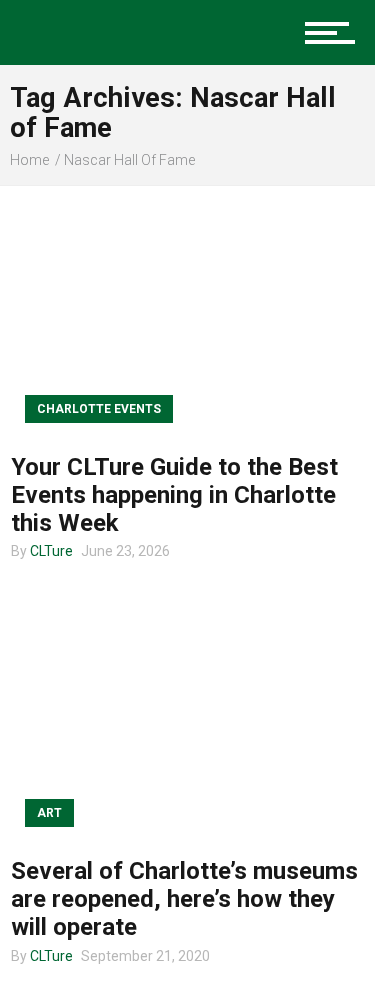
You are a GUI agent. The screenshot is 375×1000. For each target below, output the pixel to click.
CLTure (51, 551)
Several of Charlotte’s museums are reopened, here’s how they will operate (184, 899)
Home (29, 160)
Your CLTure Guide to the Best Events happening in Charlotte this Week (174, 495)
